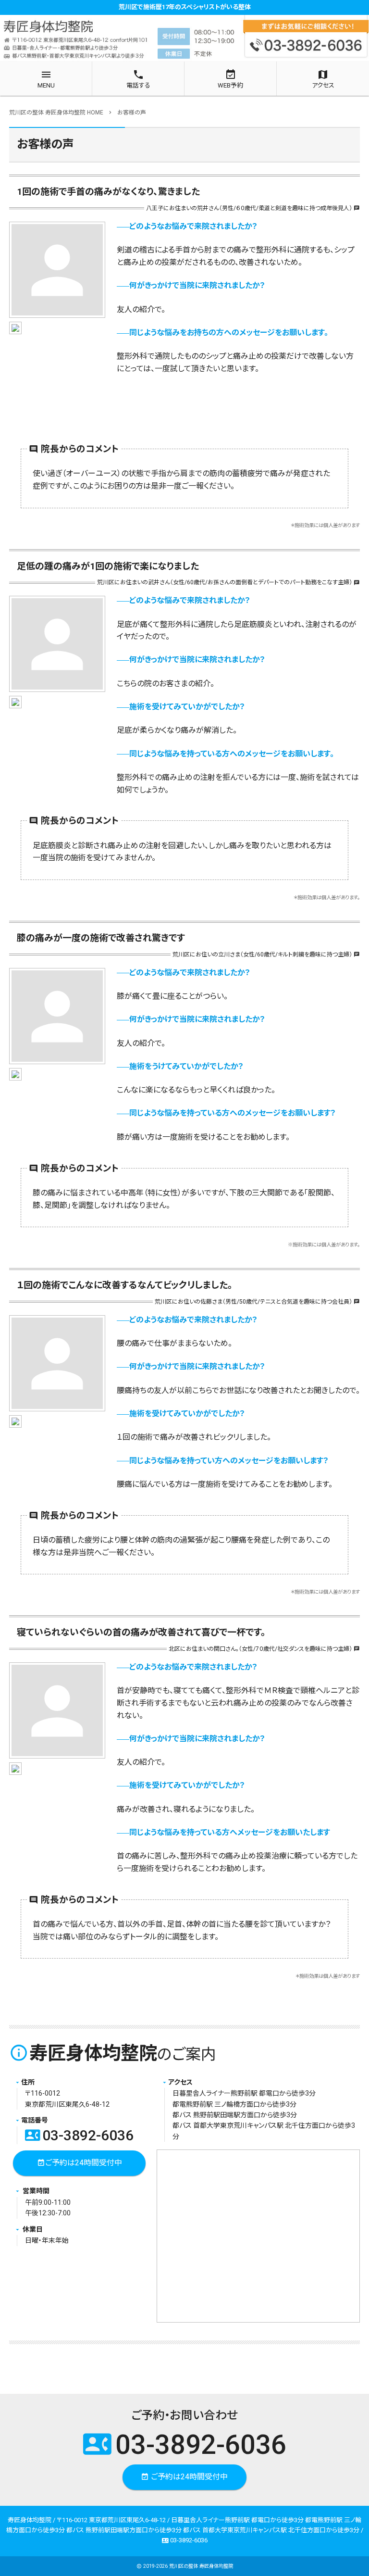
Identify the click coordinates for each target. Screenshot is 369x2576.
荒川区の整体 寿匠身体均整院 (201, 2566)
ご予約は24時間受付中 (80, 2163)
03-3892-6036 (79, 2135)
